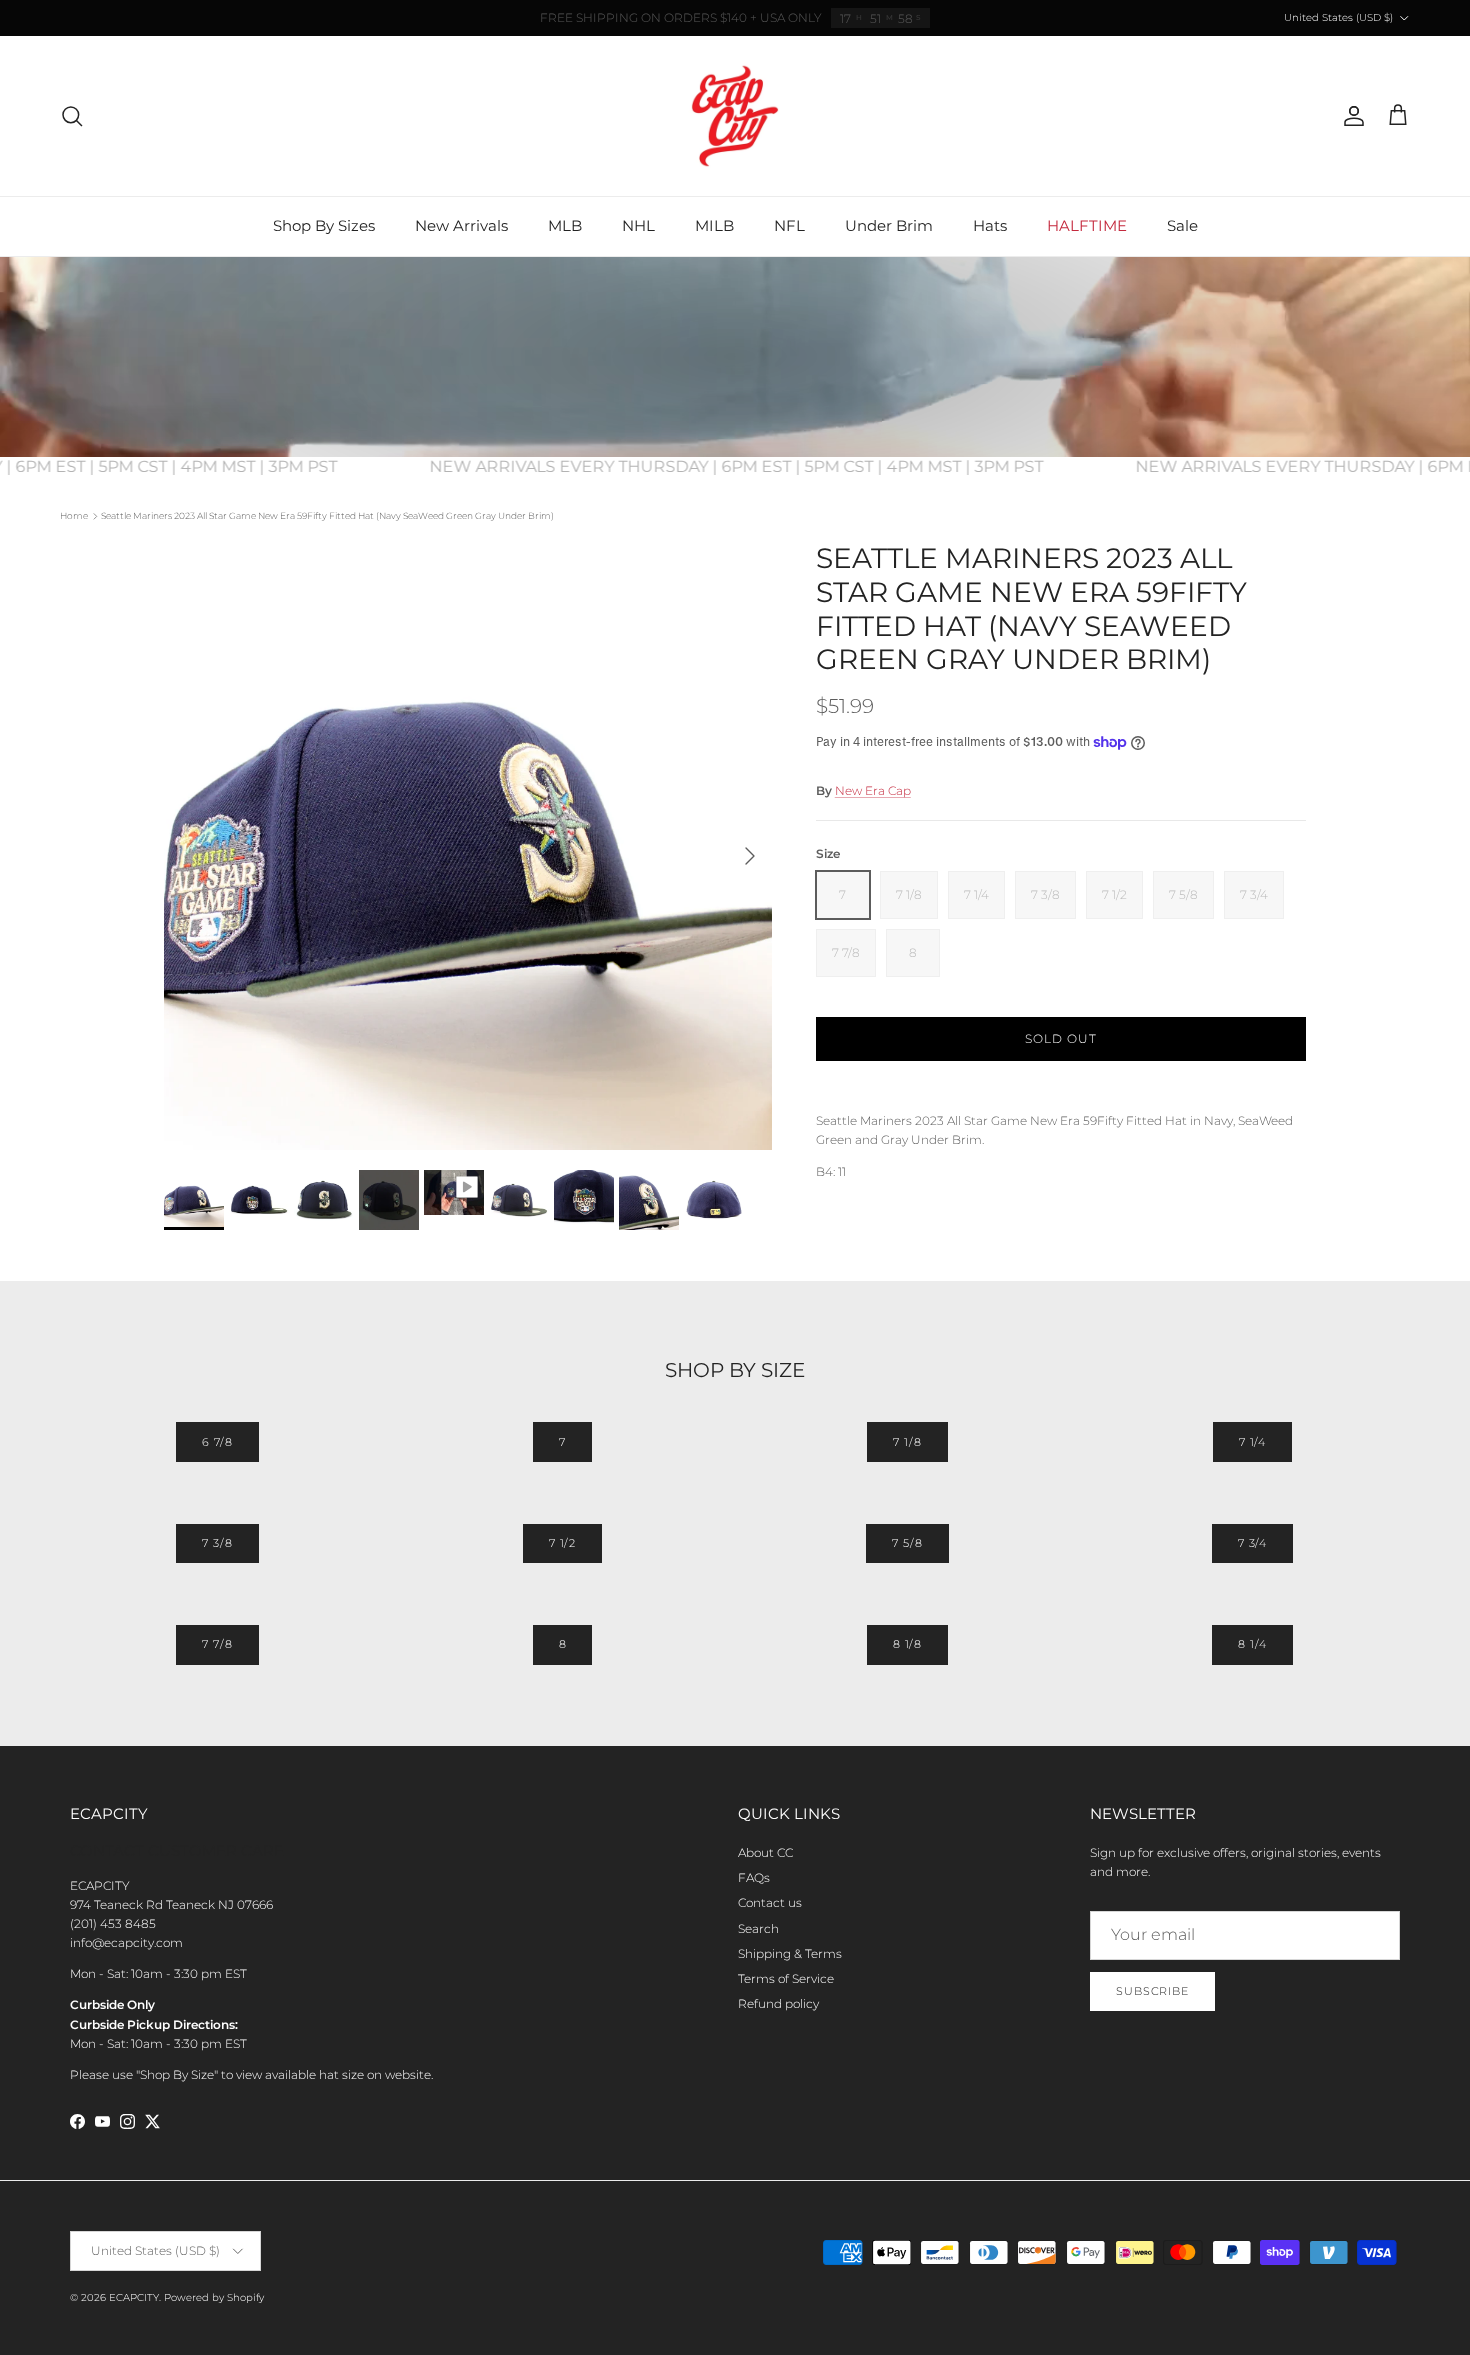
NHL (638, 225)
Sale (1182, 225)
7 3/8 (217, 1543)
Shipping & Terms (790, 1953)
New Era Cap (873, 790)
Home (74, 515)
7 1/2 (562, 1543)
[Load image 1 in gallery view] (468, 846)
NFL (789, 225)
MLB (565, 225)
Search (758, 1928)
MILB (714, 225)
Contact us (770, 1902)
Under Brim (889, 225)
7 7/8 (217, 1644)
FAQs (754, 1877)
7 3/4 (1252, 1543)
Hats (990, 225)
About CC (765, 1852)
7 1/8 (907, 1442)
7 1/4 (1252, 1442)
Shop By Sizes (324, 225)
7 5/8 (907, 1543)
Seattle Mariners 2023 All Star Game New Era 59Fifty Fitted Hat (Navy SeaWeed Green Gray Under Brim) (327, 515)
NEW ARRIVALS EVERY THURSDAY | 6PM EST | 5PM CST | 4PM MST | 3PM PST (774, 466)
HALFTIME (1087, 225)
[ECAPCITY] (735, 116)
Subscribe (1152, 1991)
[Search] (72, 116)
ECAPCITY (134, 2297)
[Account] (1350, 116)
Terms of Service (786, 1978)
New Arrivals (461, 225)
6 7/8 (217, 1442)
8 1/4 (1252, 1644)
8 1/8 (907, 1644)
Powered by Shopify (214, 2297)
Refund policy (778, 2003)
